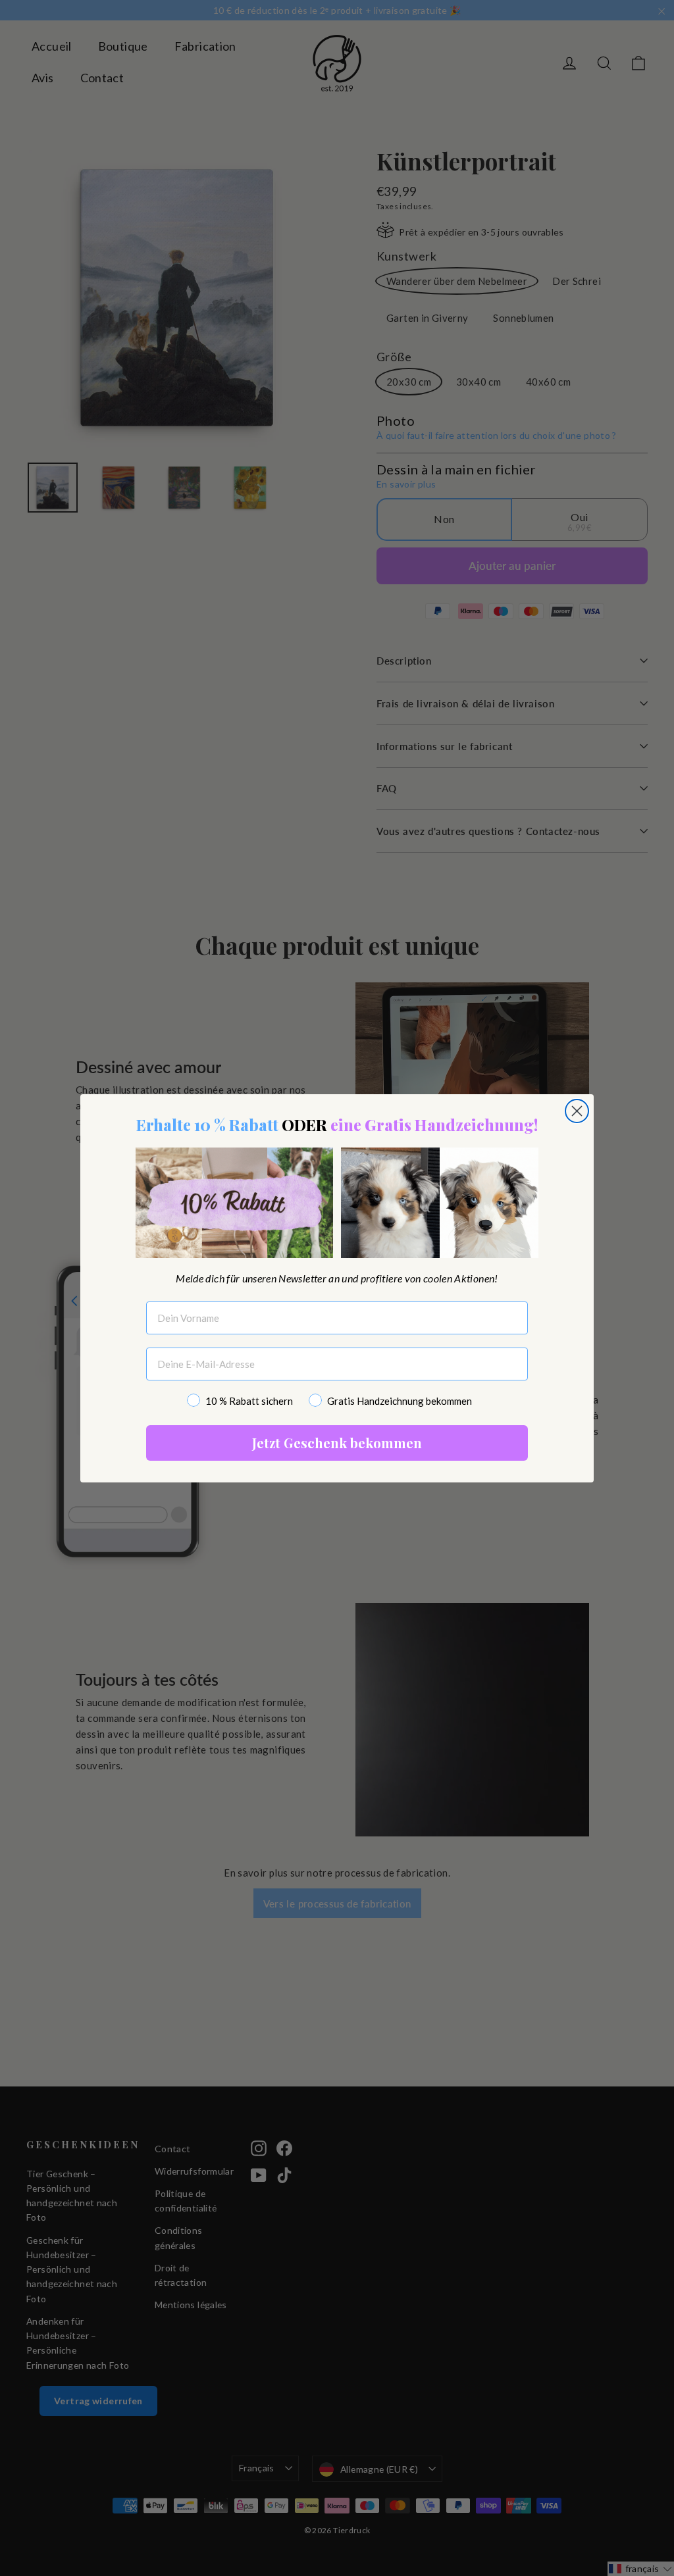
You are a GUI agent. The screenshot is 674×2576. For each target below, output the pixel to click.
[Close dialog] (473, 1146)
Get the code (337, 1482)
